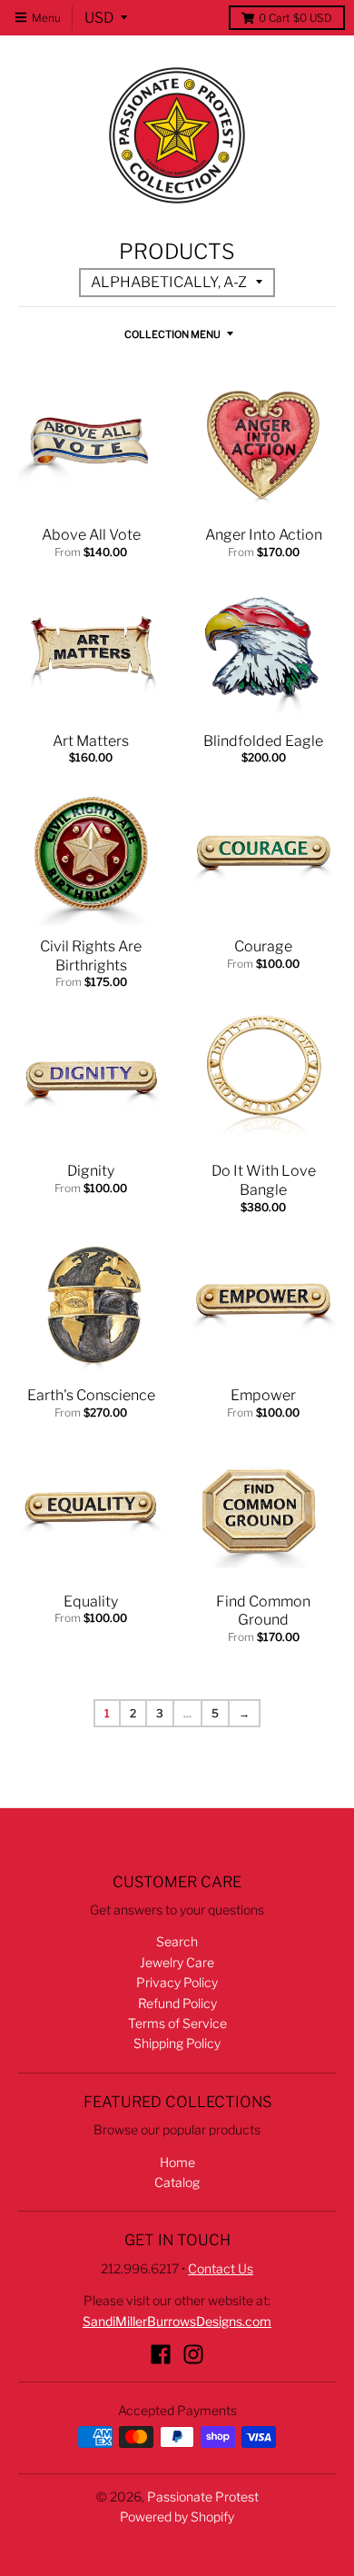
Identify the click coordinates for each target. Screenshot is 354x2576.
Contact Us (221, 2268)
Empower (263, 1395)
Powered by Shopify (177, 2516)
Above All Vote (91, 535)
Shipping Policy (177, 2043)
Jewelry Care (177, 1962)
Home (177, 2162)
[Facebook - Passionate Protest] (161, 2354)
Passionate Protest (203, 2496)
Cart (295, 18)
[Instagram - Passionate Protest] (193, 2354)
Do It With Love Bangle (264, 1180)
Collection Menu (172, 334)
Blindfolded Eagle (263, 741)
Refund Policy (177, 2003)
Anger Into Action (264, 535)
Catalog (177, 2182)
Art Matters (91, 741)
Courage (263, 946)
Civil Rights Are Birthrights (91, 956)
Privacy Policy (177, 1982)
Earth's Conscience (91, 1395)
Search (177, 1941)
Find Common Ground (263, 1611)
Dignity (91, 1171)
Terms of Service (177, 2023)
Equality (91, 1601)
